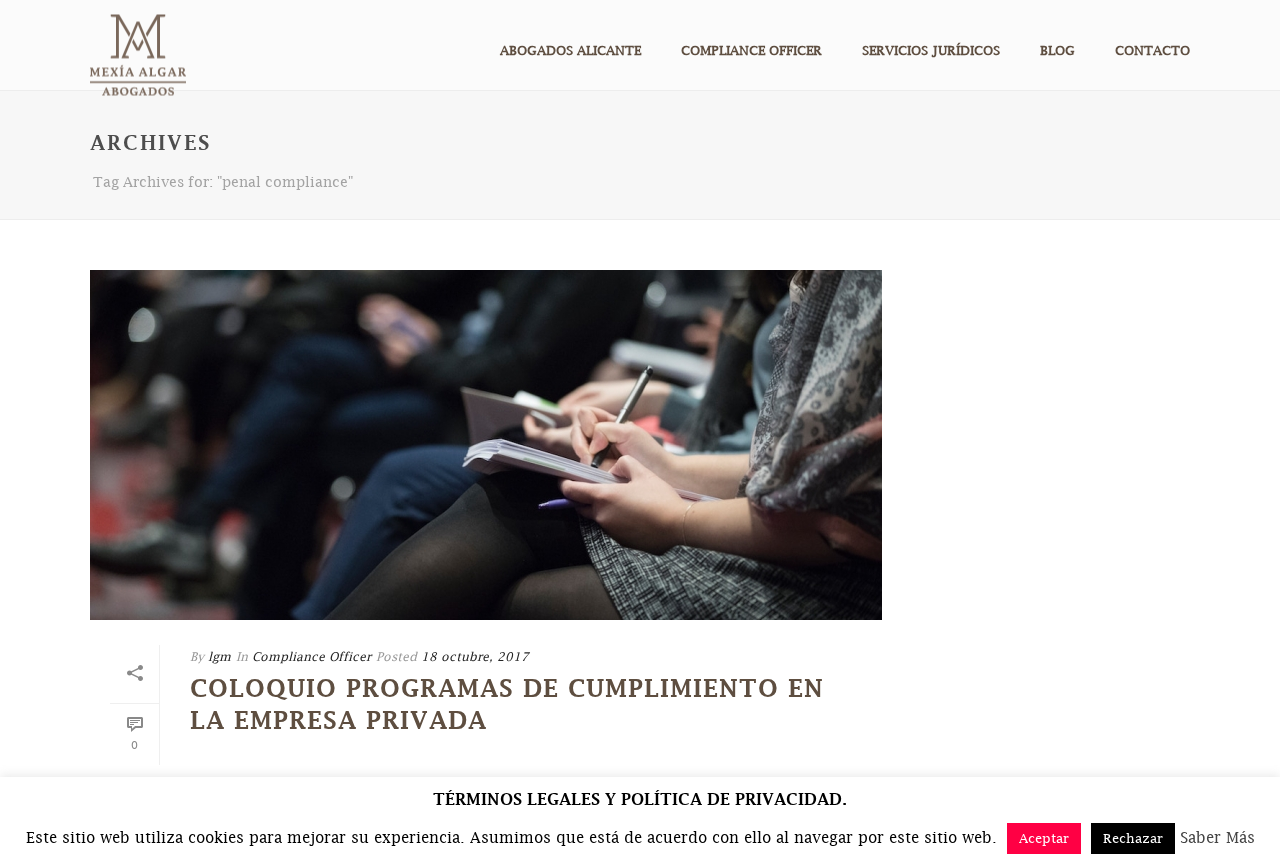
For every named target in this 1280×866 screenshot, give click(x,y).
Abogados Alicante (570, 50)
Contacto (1152, 50)
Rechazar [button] (1133, 838)
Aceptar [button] (1044, 838)
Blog (1057, 50)
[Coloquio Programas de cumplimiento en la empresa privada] (486, 445)
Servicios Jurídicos (931, 50)
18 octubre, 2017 (475, 656)
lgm (219, 656)
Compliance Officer (751, 50)
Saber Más (1217, 837)
